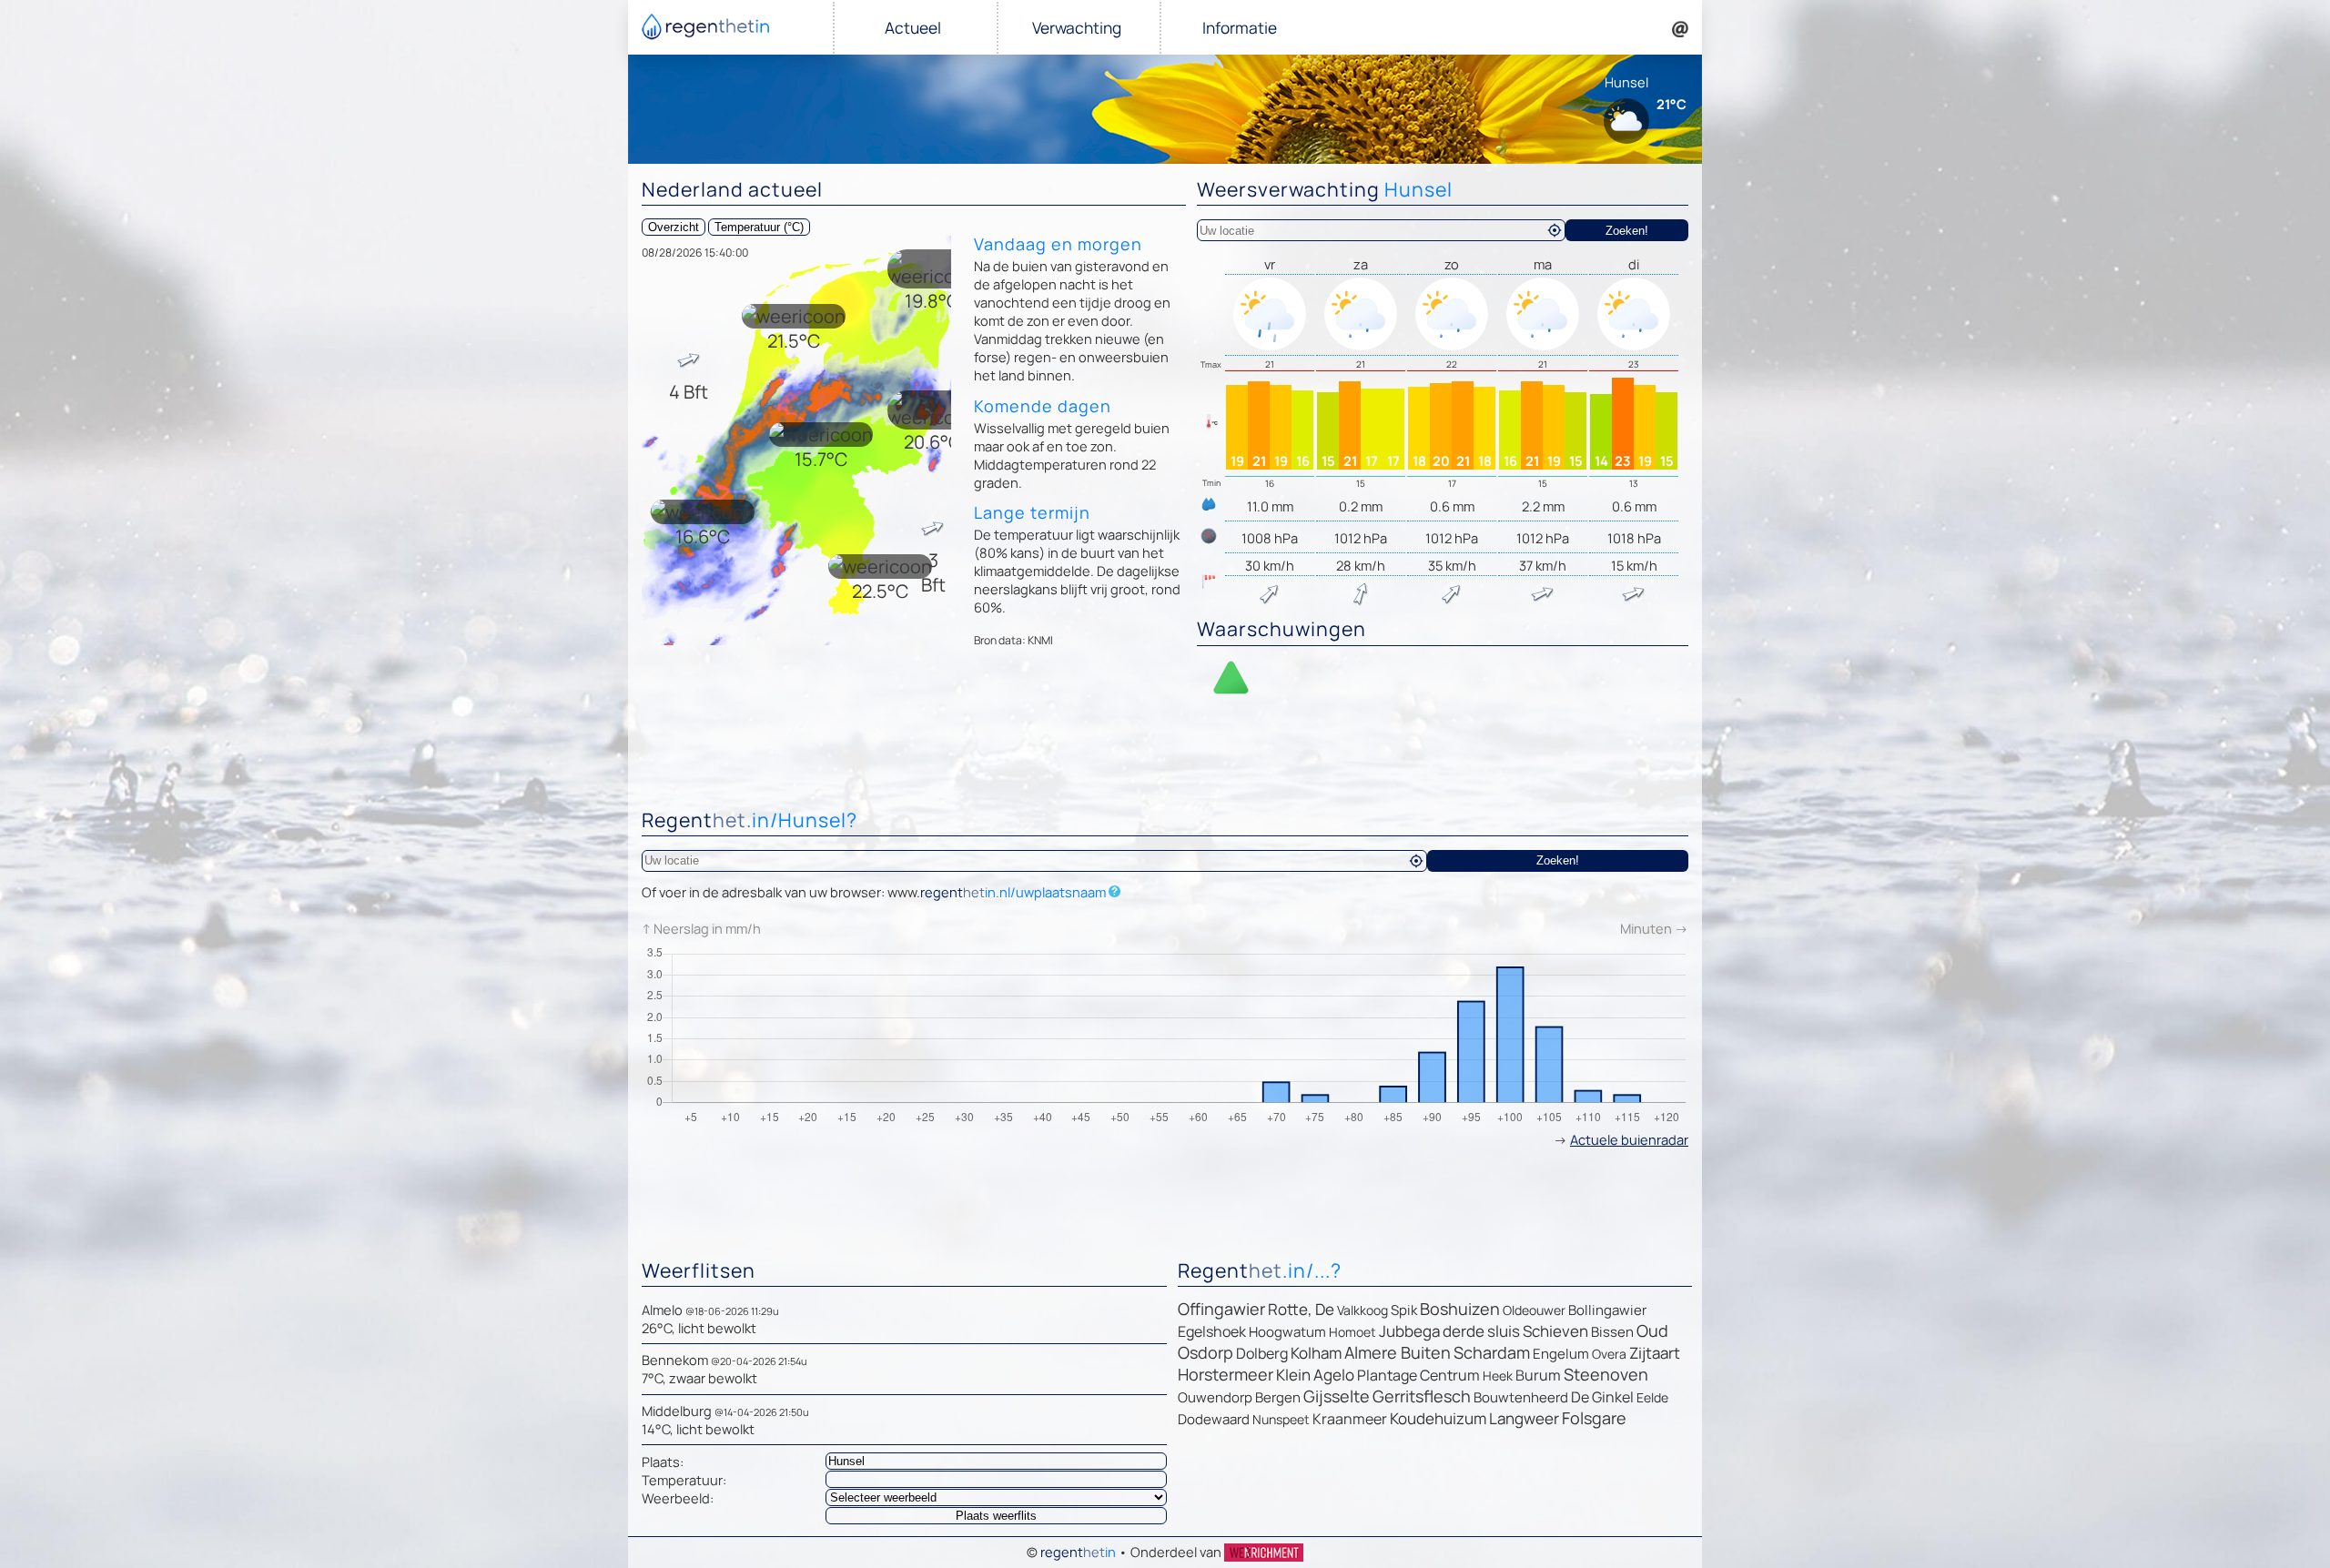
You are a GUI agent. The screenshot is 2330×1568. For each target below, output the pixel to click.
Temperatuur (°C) (759, 227)
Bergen (1278, 1397)
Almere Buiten (1398, 1352)
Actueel (913, 28)
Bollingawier (1607, 1310)
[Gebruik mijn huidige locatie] (1555, 230)
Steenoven (1606, 1374)
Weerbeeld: (678, 1498)
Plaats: (663, 1462)
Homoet (1352, 1332)
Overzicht (674, 227)
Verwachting (1077, 28)
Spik (1404, 1310)
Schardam (1492, 1352)
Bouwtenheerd (1521, 1397)
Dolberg (1262, 1353)
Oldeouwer (1534, 1310)
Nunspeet (1281, 1419)
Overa (1609, 1354)
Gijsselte (1337, 1396)
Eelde (1652, 1397)
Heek (1498, 1376)
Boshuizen (1460, 1309)
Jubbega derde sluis (1449, 1331)
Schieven (1555, 1331)
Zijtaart (1655, 1353)
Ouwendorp (1215, 1397)
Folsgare (1594, 1418)
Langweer (1524, 1418)
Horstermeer (1226, 1374)
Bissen (1612, 1332)
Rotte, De (1301, 1309)
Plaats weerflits (996, 1516)
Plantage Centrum (1418, 1375)
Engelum (1561, 1354)
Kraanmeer (1350, 1419)
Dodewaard (1214, 1419)
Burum (1538, 1375)
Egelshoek (1212, 1331)
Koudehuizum (1438, 1418)
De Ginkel (1602, 1397)
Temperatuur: (684, 1480)
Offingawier (1221, 1309)
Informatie (1240, 28)
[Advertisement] (1165, 754)
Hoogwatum (1287, 1332)
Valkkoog (1363, 1310)
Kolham (1316, 1353)
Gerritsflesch (1422, 1396)
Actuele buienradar (1629, 1139)
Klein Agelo (1315, 1375)
